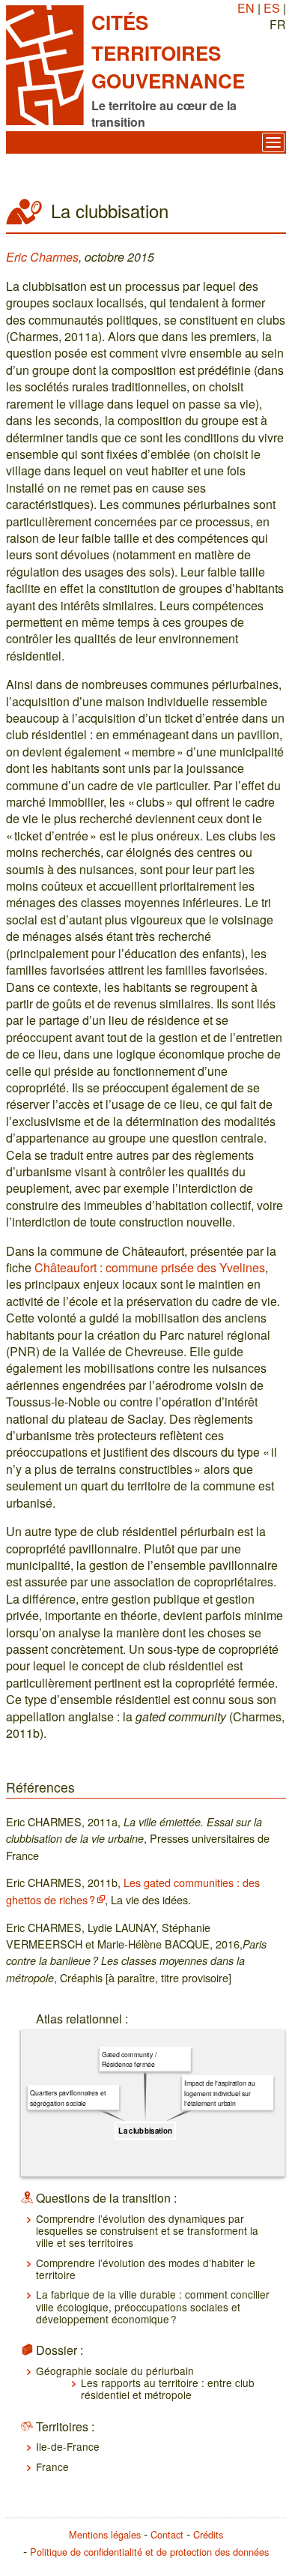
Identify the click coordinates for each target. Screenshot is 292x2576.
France (52, 2467)
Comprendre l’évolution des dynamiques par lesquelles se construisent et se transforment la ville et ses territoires (147, 2231)
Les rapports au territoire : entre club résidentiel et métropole (168, 2389)
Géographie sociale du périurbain (115, 2371)
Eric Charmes (42, 257)
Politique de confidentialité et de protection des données (149, 2552)
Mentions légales (105, 2534)
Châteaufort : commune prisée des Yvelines (150, 1267)
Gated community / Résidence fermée (129, 2059)
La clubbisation (145, 2131)
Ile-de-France (68, 2446)
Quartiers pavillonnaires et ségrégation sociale (68, 2098)
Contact (167, 2534)
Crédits (208, 2534)
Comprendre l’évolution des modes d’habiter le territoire (146, 2269)
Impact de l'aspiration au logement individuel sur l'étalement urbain (219, 2093)
